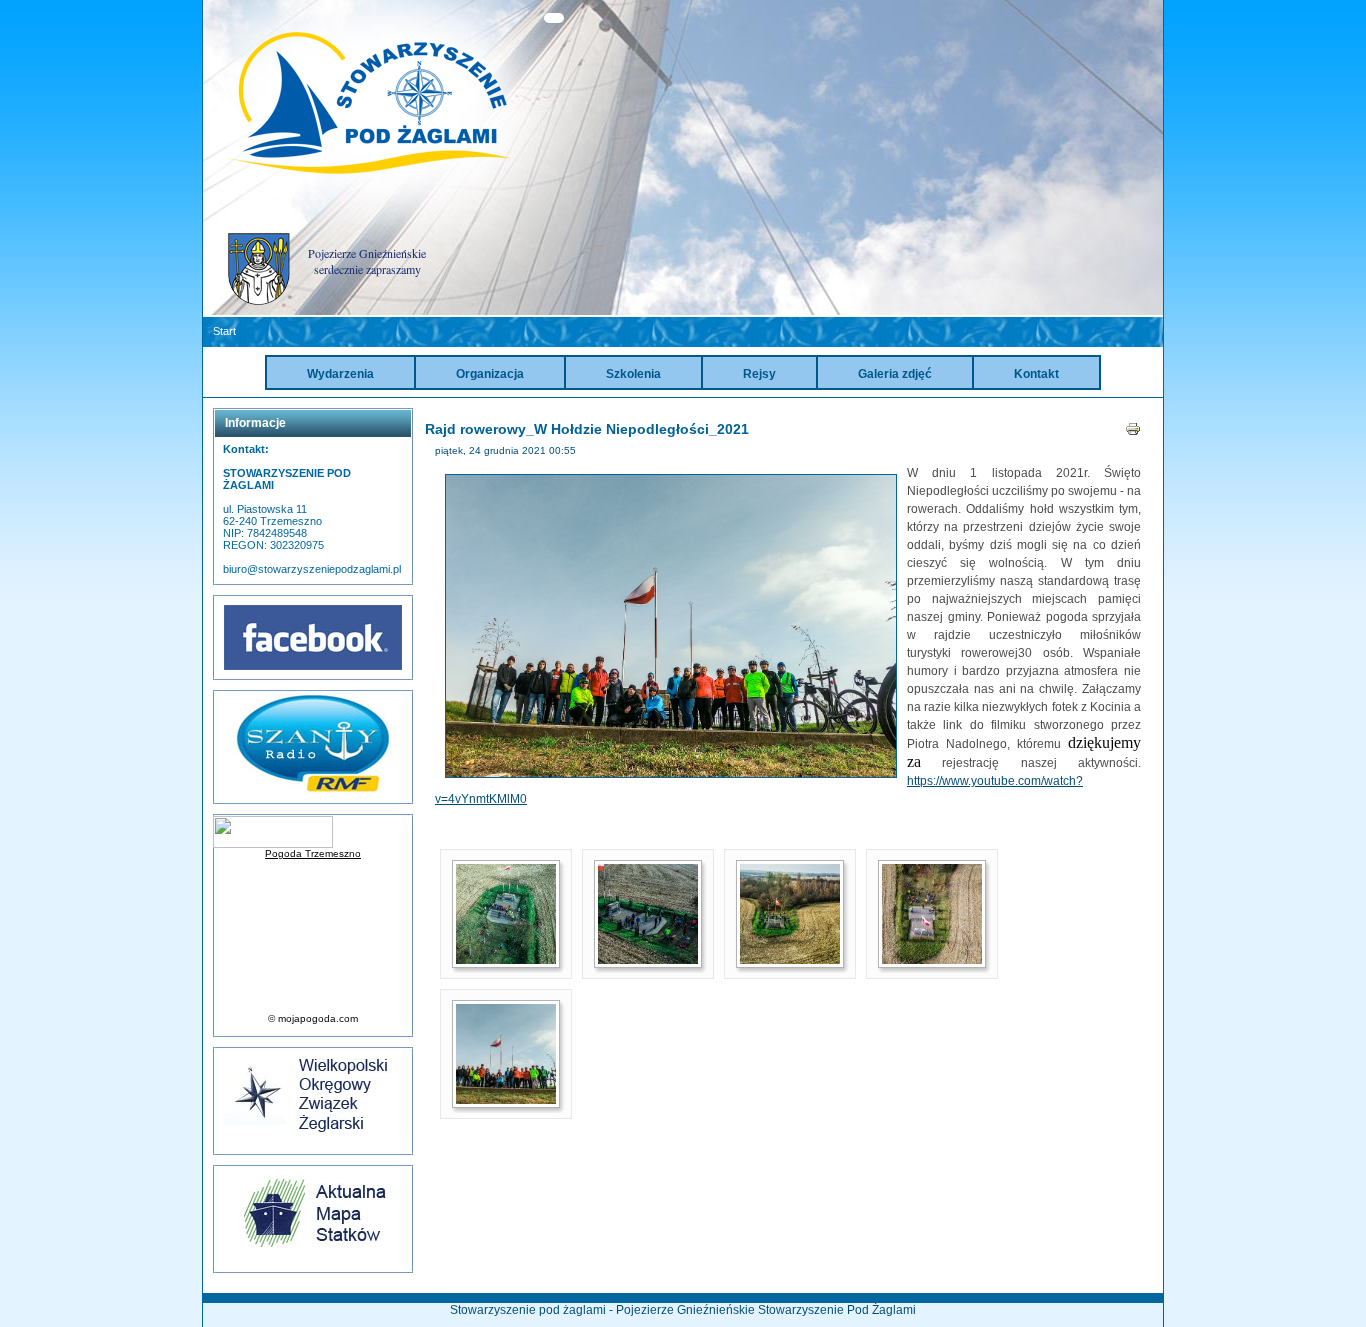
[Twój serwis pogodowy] (313, 832)
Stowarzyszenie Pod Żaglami (837, 1310)
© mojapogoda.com (313, 1018)
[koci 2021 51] (932, 958)
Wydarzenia (340, 374)
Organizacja (490, 374)
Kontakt (1036, 374)
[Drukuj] (1133, 433)
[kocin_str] (506, 1098)
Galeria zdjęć (895, 374)
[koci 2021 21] (506, 958)
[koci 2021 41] (790, 958)
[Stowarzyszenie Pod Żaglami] (369, 172)
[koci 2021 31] (648, 958)
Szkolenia (633, 374)
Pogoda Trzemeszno (313, 853)
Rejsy (759, 374)
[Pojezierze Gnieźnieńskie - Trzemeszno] (259, 301)
